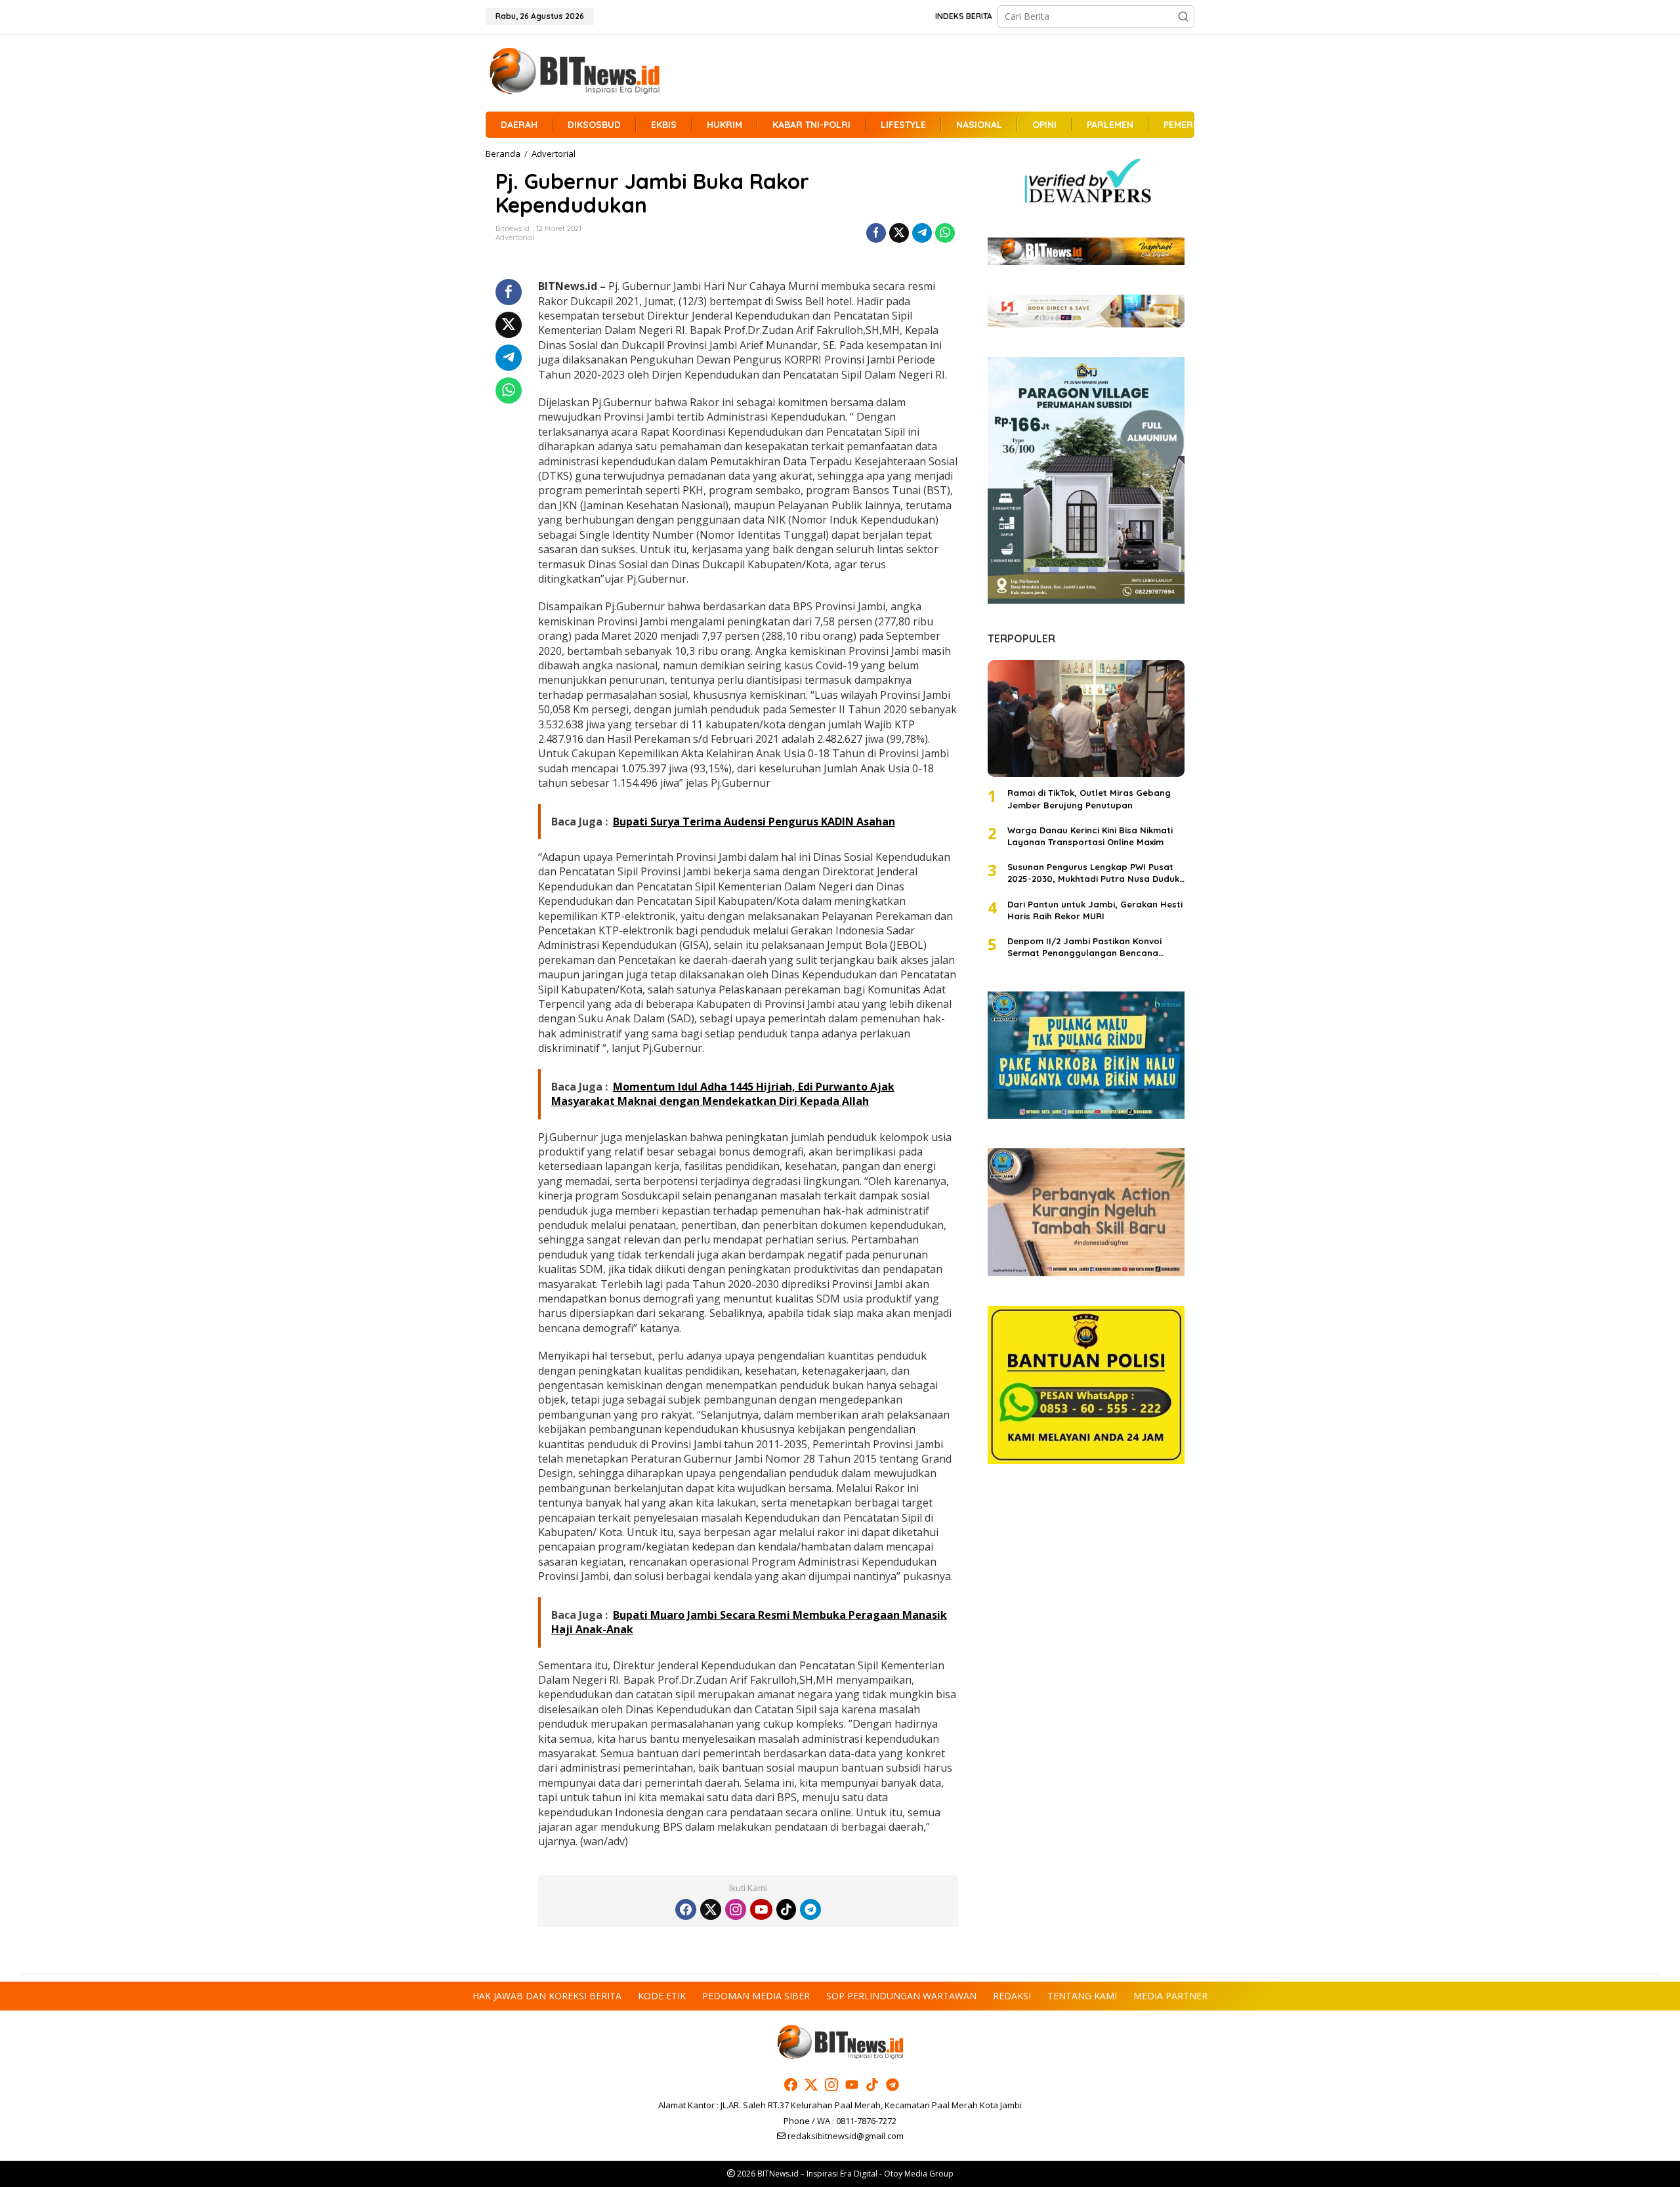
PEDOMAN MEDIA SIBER (756, 1996)
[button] (1183, 16)
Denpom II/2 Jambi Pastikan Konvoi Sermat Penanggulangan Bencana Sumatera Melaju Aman (1084, 947)
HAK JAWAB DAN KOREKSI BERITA (547, 1996)
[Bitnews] (574, 71)
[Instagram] (736, 1909)
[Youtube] (761, 1909)
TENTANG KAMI (1082, 1996)
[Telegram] (810, 1909)
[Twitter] (711, 1909)
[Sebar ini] (876, 233)
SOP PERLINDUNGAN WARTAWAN (901, 1996)
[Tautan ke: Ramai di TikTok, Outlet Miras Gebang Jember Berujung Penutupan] (1086, 719)
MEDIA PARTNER (1170, 1996)
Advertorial (515, 238)
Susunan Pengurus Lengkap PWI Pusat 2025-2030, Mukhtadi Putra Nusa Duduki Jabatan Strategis (1094, 873)
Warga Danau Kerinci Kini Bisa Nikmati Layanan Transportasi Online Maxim (1090, 835)
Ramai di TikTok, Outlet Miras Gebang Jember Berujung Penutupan (1089, 799)
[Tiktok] (786, 1909)
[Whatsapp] (945, 233)
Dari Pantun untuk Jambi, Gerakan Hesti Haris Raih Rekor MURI (1095, 909)
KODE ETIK (662, 1996)
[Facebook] (686, 1909)
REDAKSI (1012, 1996)
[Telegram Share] (922, 233)
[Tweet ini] (899, 233)
